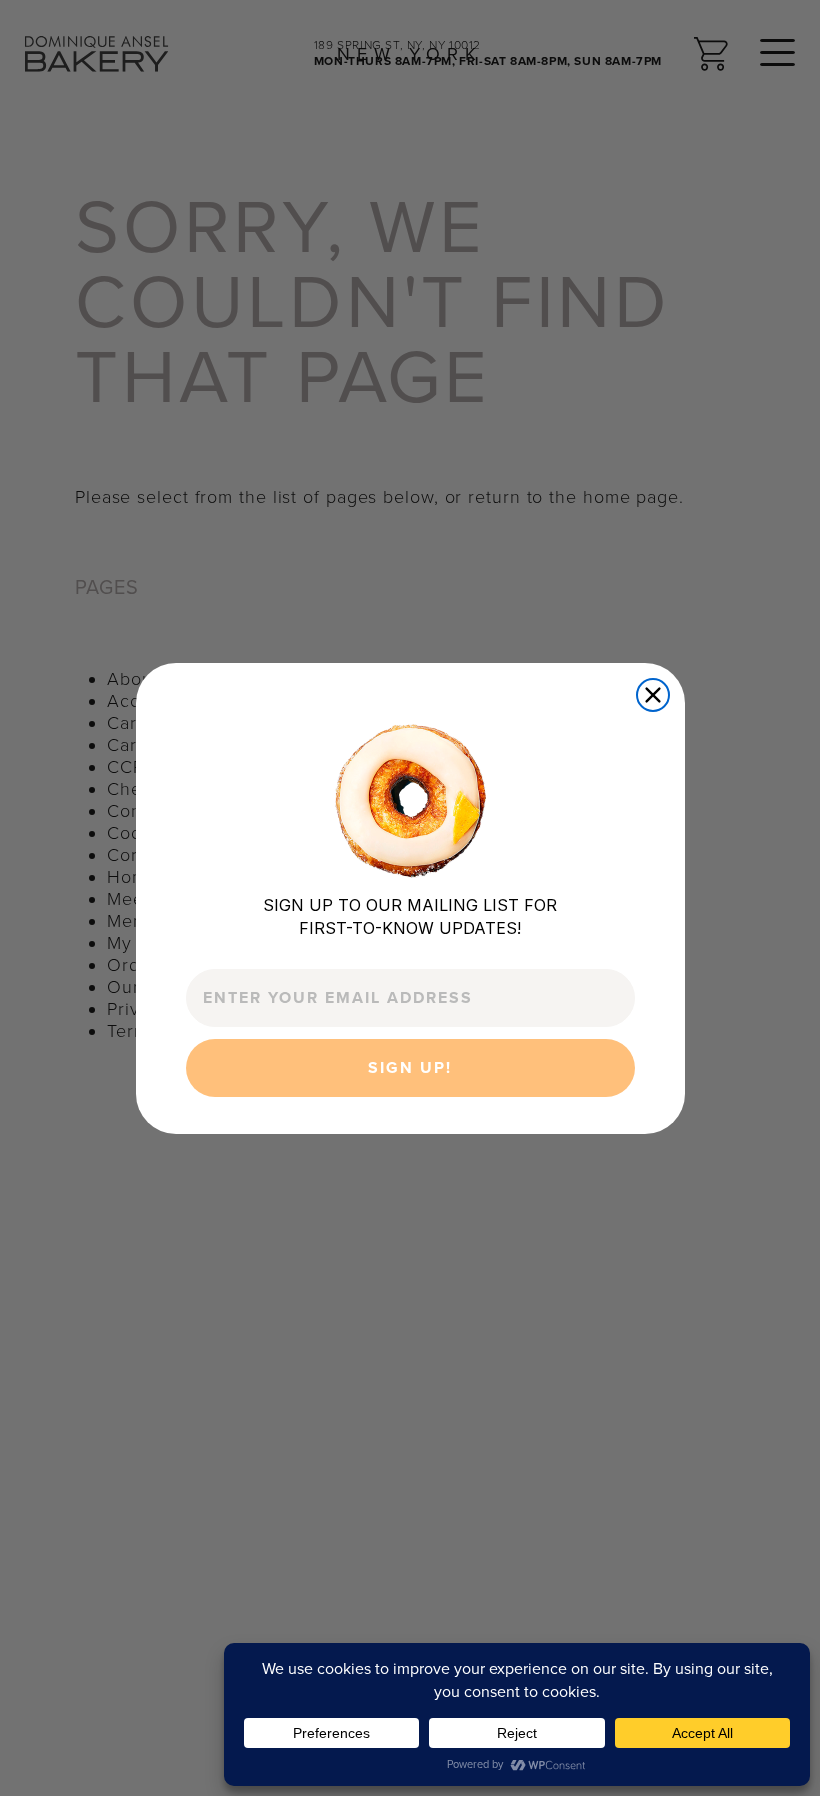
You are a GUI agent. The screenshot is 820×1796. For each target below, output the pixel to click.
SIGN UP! (410, 1068)
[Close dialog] (653, 695)
